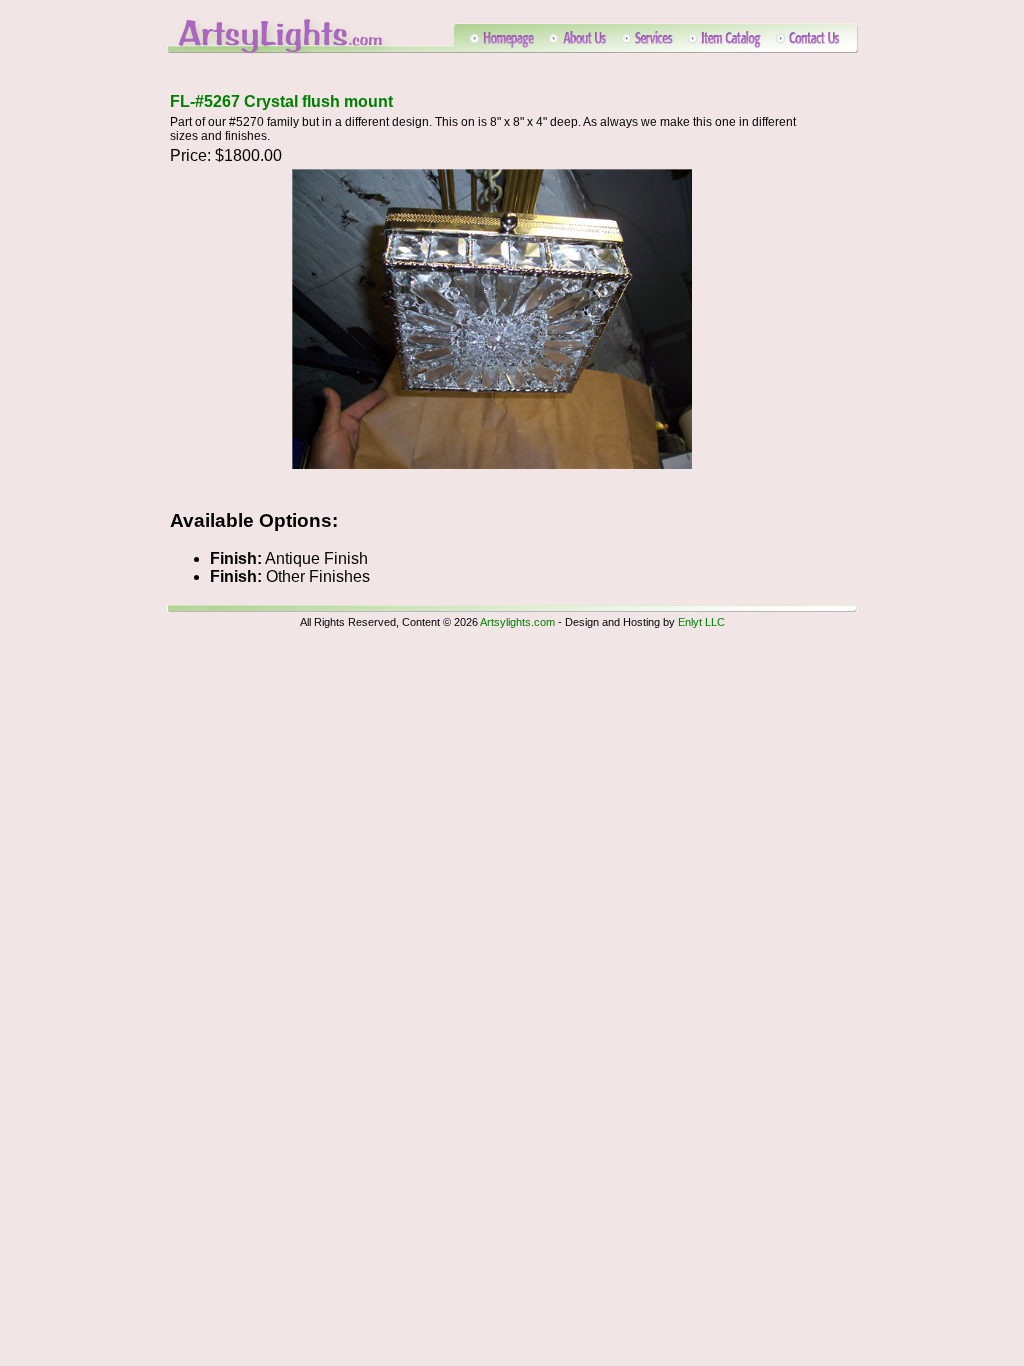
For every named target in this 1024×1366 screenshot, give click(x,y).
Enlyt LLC (701, 622)
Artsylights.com (517, 622)
